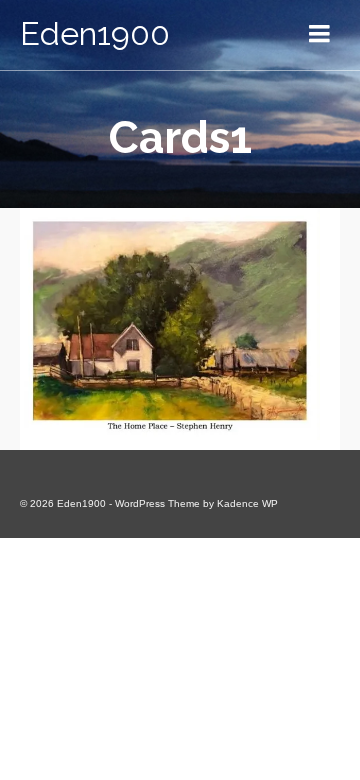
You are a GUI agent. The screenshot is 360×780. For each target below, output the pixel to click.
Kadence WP (247, 503)
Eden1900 (95, 33)
